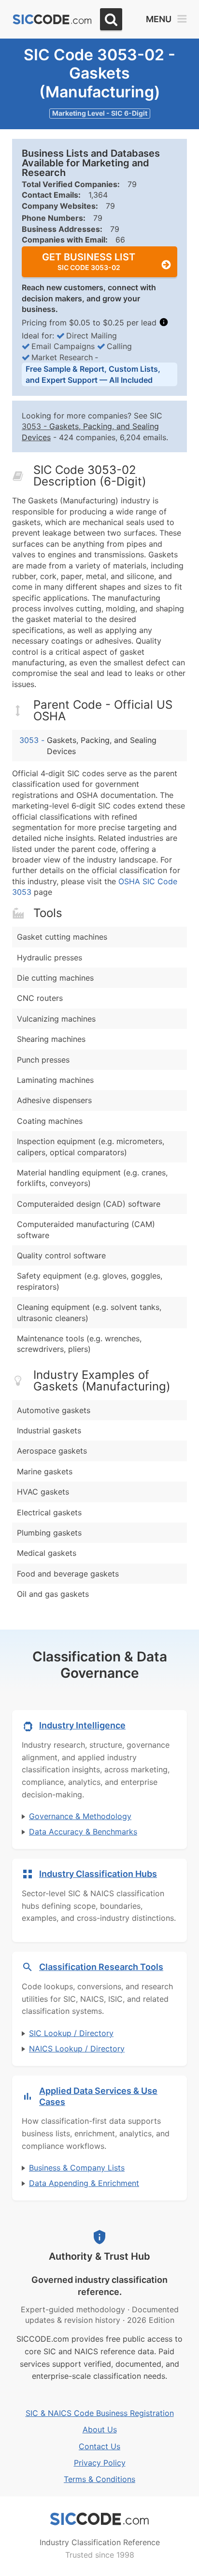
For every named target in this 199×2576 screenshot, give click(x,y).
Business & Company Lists (77, 2168)
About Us (100, 2429)
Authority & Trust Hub (99, 2256)
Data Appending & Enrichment (84, 2183)
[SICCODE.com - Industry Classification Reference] (99, 2519)
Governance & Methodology (80, 1816)
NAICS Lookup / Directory (77, 2049)
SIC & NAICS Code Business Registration (100, 2413)
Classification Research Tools (101, 1967)
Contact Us (99, 2446)
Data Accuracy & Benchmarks (83, 1832)
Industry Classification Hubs (98, 1874)
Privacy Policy (100, 2463)
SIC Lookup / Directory (71, 2033)
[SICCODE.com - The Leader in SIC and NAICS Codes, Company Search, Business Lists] (52, 20)
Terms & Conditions (99, 2479)
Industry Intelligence (82, 1725)
